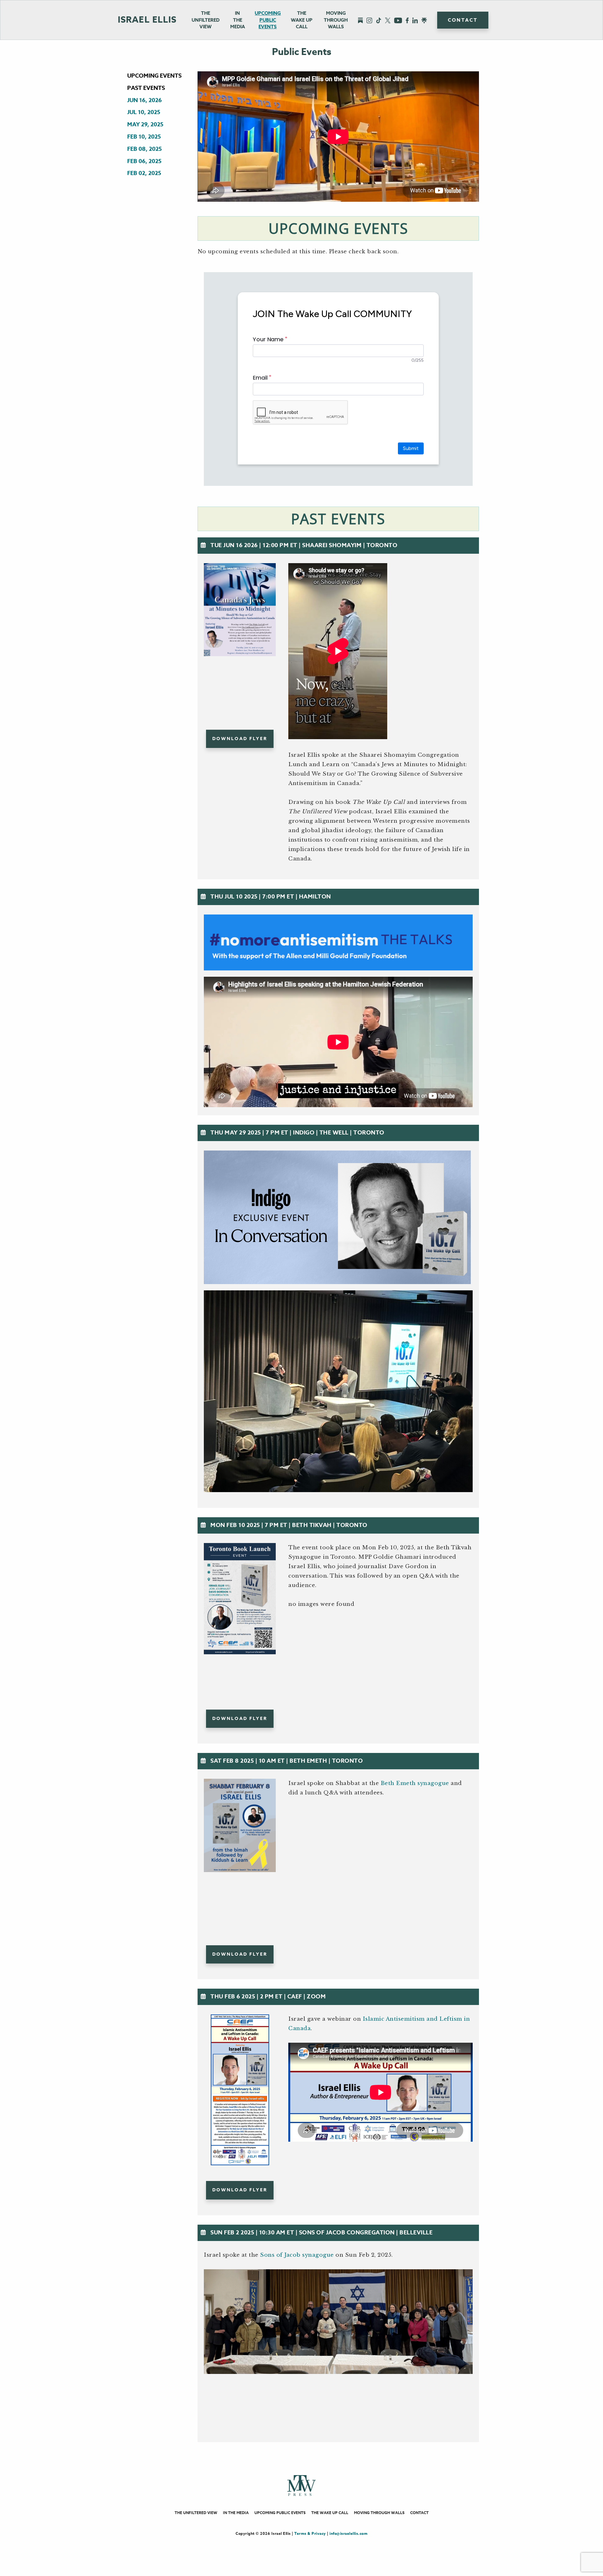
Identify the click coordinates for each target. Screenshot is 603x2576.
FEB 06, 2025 (144, 161)
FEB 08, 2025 (144, 149)
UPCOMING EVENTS (154, 76)
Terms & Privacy (310, 2533)
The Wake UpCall (302, 20)
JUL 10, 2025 (144, 112)
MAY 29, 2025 (145, 124)
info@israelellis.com (348, 2533)
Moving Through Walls (336, 20)
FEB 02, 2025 (144, 173)
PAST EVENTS (146, 88)
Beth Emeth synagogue (415, 1783)
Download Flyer (240, 739)
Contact (463, 20)
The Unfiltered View (206, 20)
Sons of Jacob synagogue (297, 2255)
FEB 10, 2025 (144, 137)
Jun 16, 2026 (144, 100)
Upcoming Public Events (268, 20)
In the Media (238, 20)
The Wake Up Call (330, 2513)
